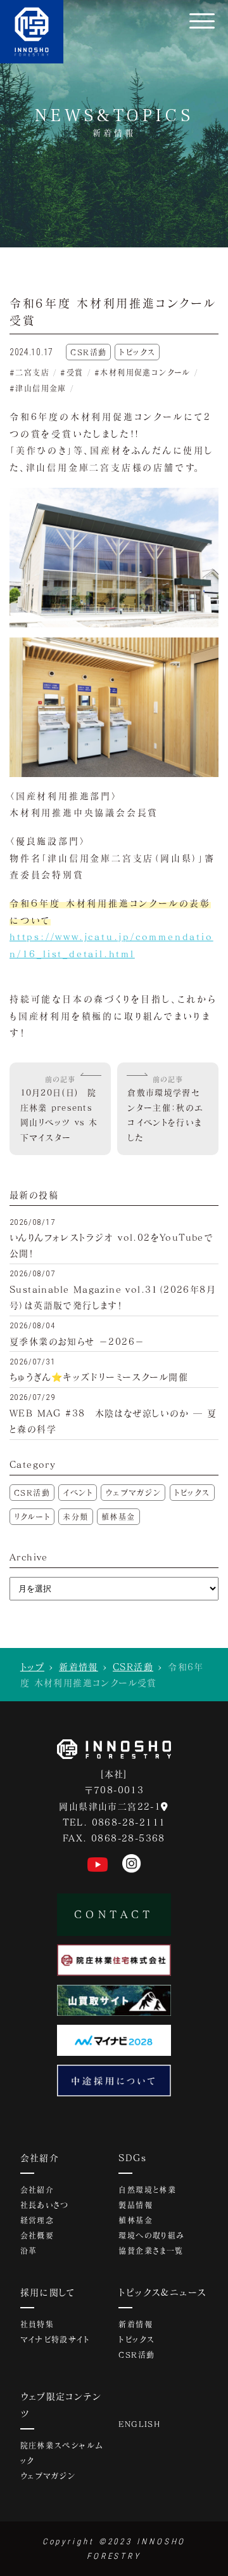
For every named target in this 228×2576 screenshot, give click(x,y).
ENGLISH (139, 2424)
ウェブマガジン (133, 1493)
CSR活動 (32, 1493)
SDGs (132, 2158)
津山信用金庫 (41, 388)
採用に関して (48, 2292)
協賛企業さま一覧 (151, 2251)
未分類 (75, 1517)
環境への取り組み (151, 2235)
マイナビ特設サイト (55, 2339)
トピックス (192, 1493)
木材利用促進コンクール (145, 372)
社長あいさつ (45, 2205)
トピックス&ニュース (162, 2292)
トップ (32, 1667)
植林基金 (118, 1517)
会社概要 (37, 2235)
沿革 (29, 2251)
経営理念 (37, 2220)
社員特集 (37, 2324)
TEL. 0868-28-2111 (114, 1822)
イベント (78, 1493)
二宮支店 (32, 372)
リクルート (32, 1517)
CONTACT (114, 1914)
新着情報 (79, 1667)
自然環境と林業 (147, 2190)
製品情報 (136, 2205)
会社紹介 (40, 2158)
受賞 (75, 372)
